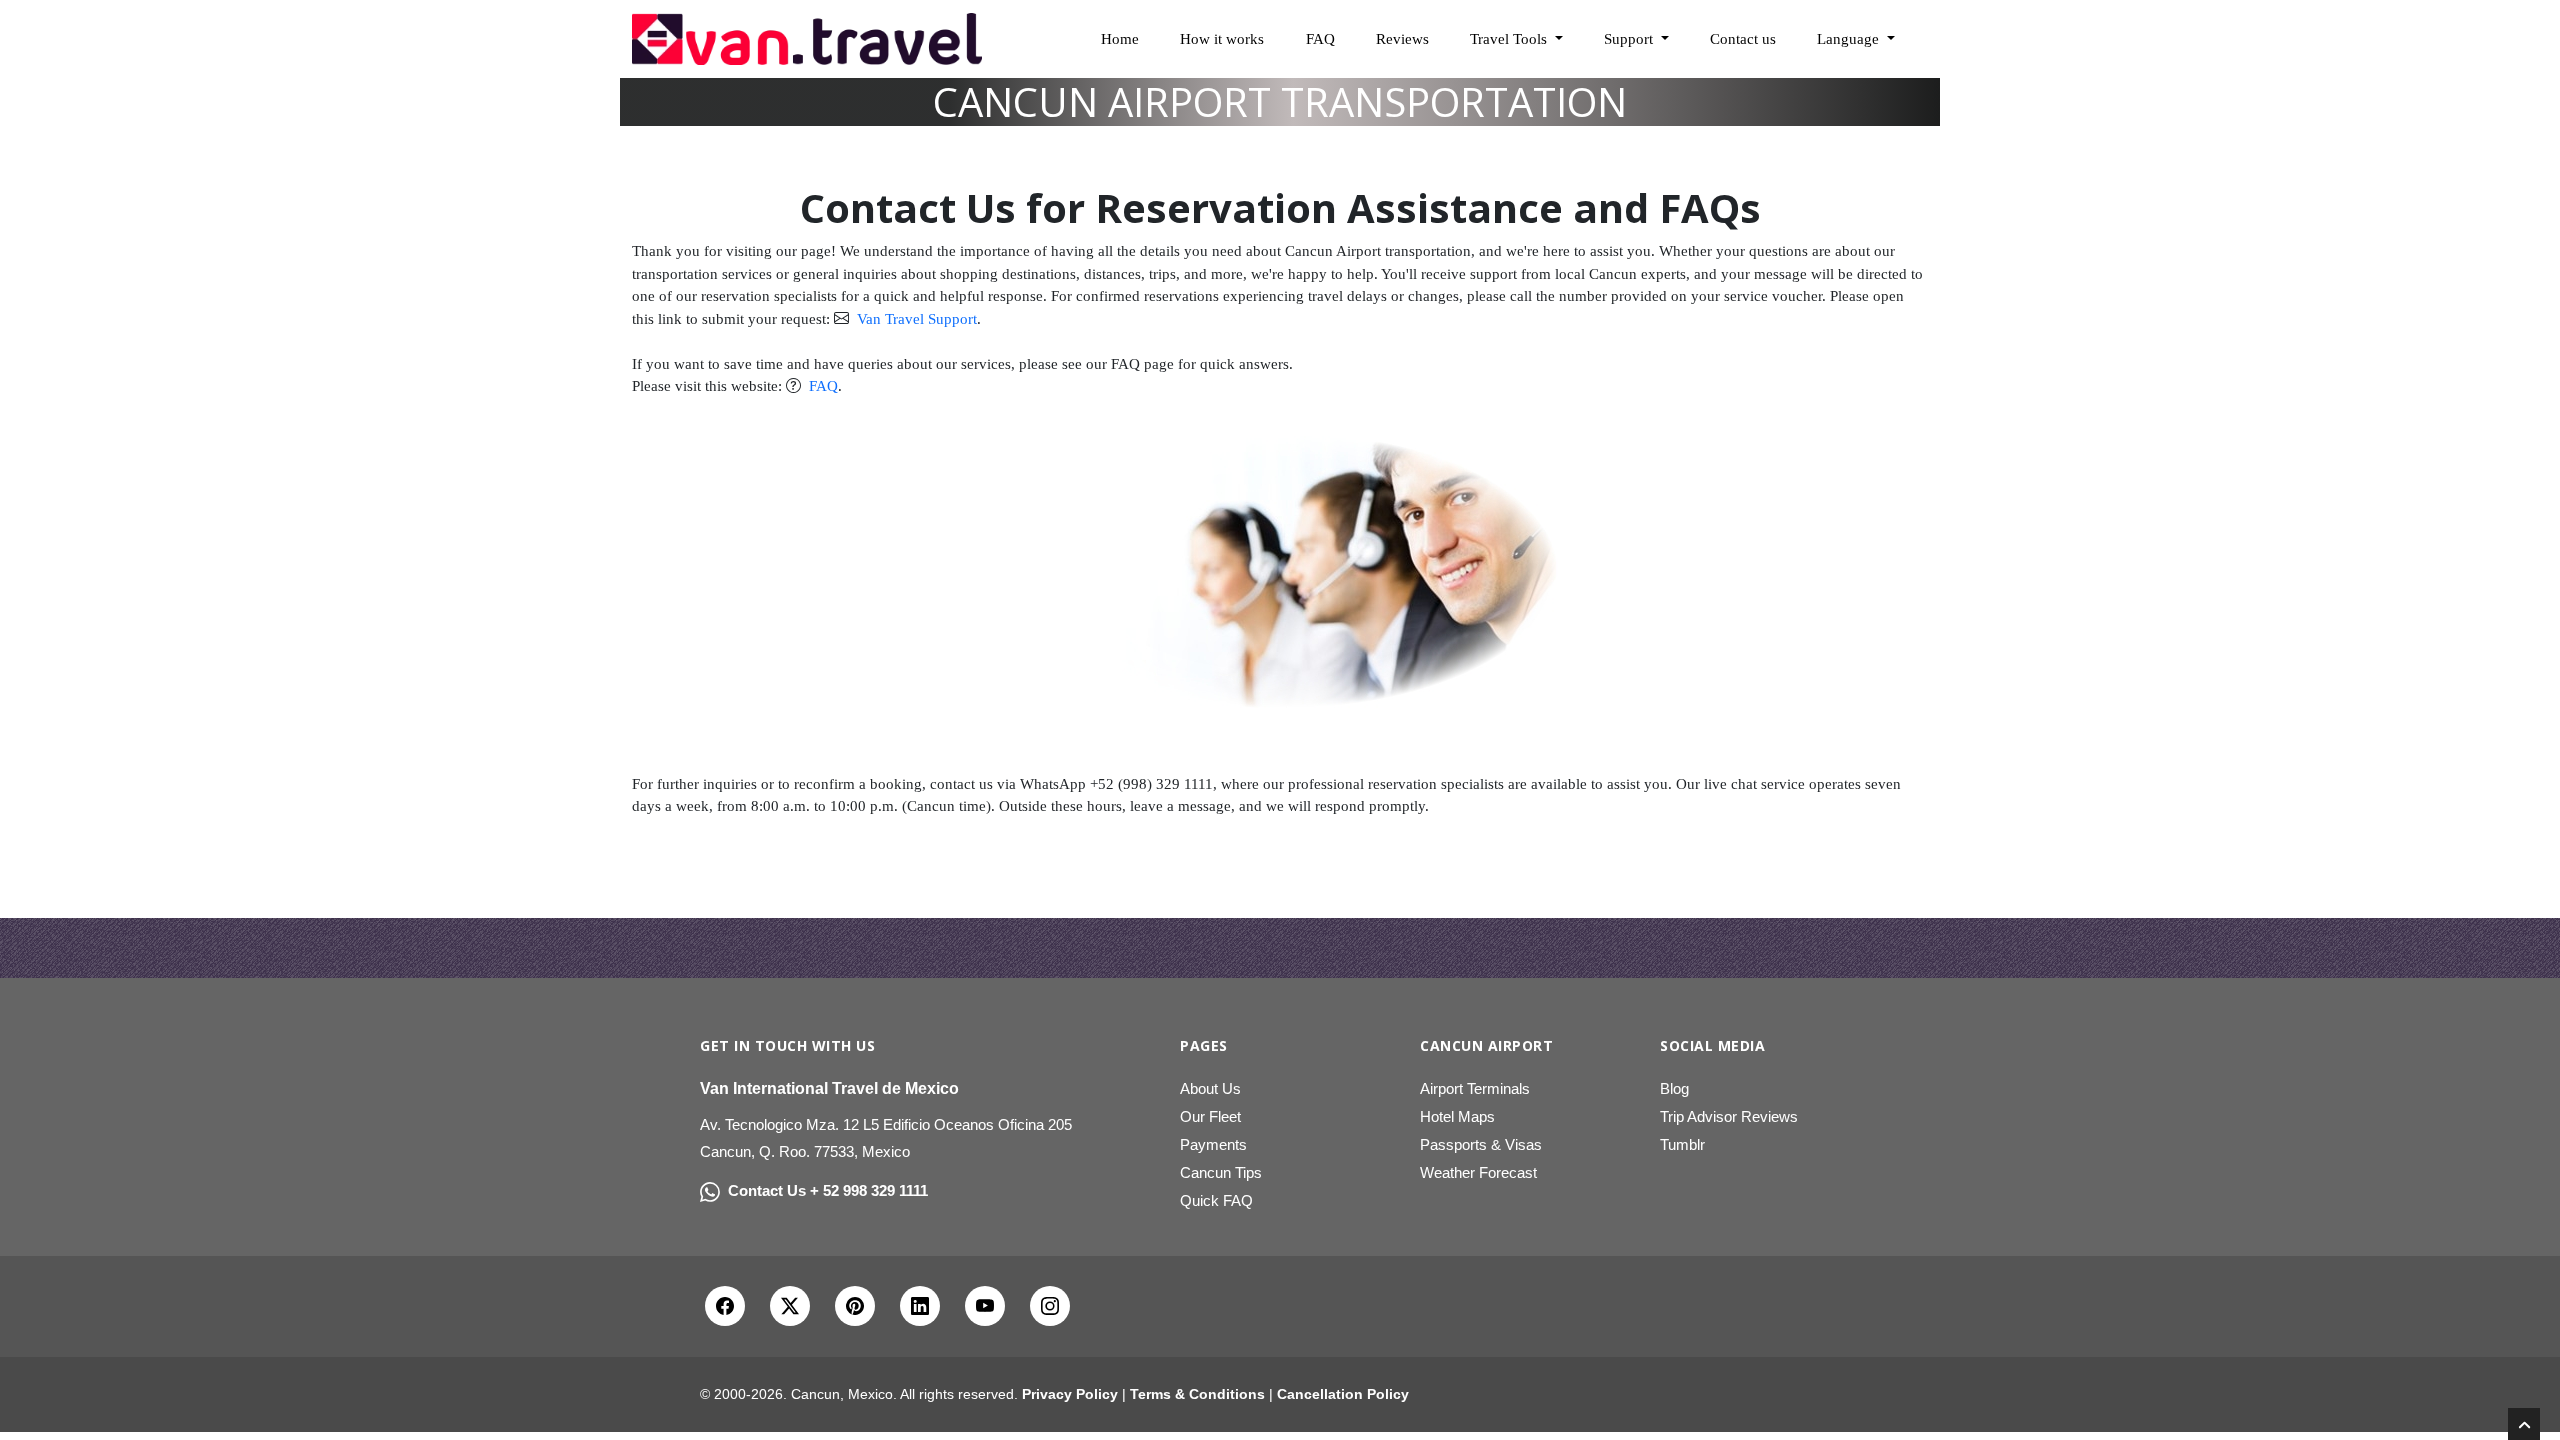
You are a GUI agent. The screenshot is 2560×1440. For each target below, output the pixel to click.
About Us (1210, 1088)
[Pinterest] (855, 1306)
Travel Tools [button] (1510, 39)
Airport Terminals (1475, 1088)
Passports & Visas (1481, 1144)
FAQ (1320, 39)
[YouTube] (985, 1306)
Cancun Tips (1221, 1172)
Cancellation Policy (1343, 1394)
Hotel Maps (1457, 1116)
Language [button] (1850, 39)
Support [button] (1630, 39)
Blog (1674, 1088)
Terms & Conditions (1197, 1394)
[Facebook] (725, 1306)
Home (1120, 39)
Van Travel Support (915, 319)
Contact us (1743, 39)
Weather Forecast (1478, 1172)
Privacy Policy (1070, 1394)
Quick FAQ (1216, 1200)
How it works (1222, 39)
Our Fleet (1210, 1116)
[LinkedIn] (920, 1306)
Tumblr (1682, 1144)
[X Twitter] (790, 1306)
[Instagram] (1050, 1306)
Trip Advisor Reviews (1729, 1116)
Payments (1213, 1144)
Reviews (1402, 39)
